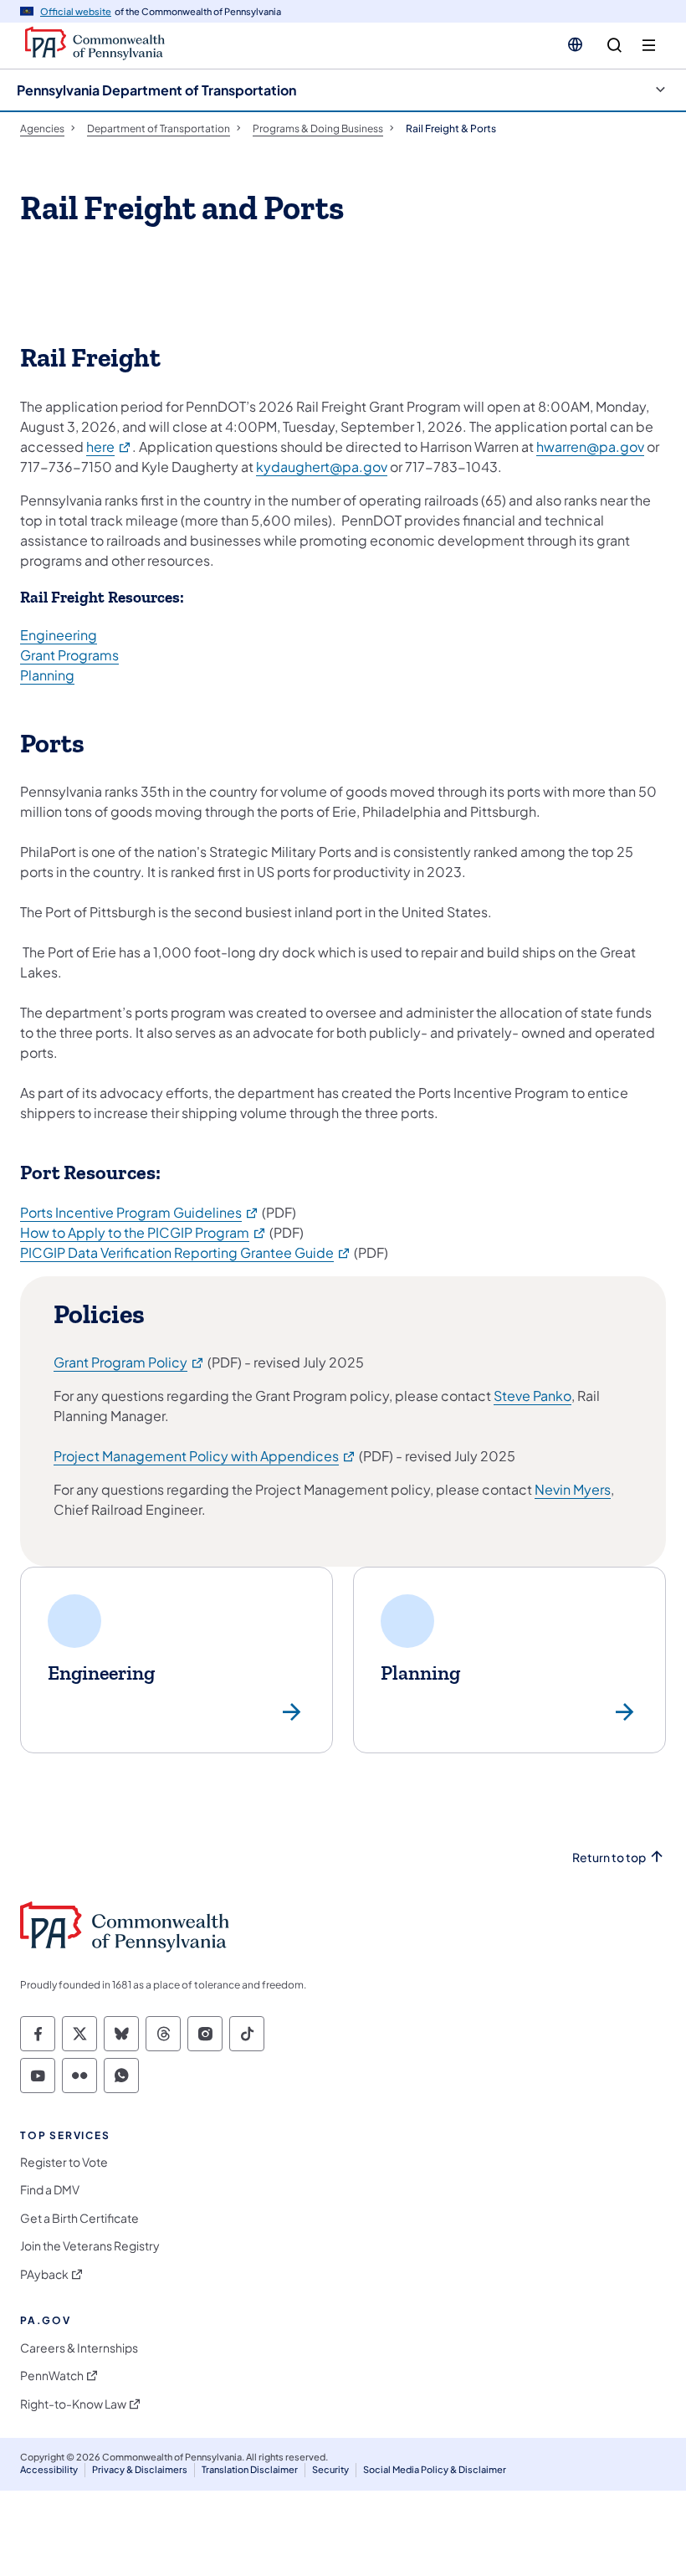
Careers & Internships (79, 2348)
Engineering (59, 635)
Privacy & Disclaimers (140, 2469)
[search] (614, 46)
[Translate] (575, 44)
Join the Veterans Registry (90, 2246)
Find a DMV (50, 2190)
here (109, 446)
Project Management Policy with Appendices (205, 1456)
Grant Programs (69, 655)
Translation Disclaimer (250, 2469)
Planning (47, 675)
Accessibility (49, 2469)
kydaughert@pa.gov (322, 467)
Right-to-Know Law (73, 2404)
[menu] (649, 46)
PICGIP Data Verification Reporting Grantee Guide (186, 1252)
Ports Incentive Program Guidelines (140, 1212)
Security (330, 2469)
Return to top (609, 1858)
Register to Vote (64, 2162)
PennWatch (52, 2376)
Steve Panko (532, 1396)
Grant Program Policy (129, 1362)
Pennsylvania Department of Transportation (156, 90)
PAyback (44, 2274)
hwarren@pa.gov (590, 446)
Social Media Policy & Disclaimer (435, 2469)
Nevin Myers (573, 1489)
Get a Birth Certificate (79, 2218)
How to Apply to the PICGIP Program (143, 1232)
